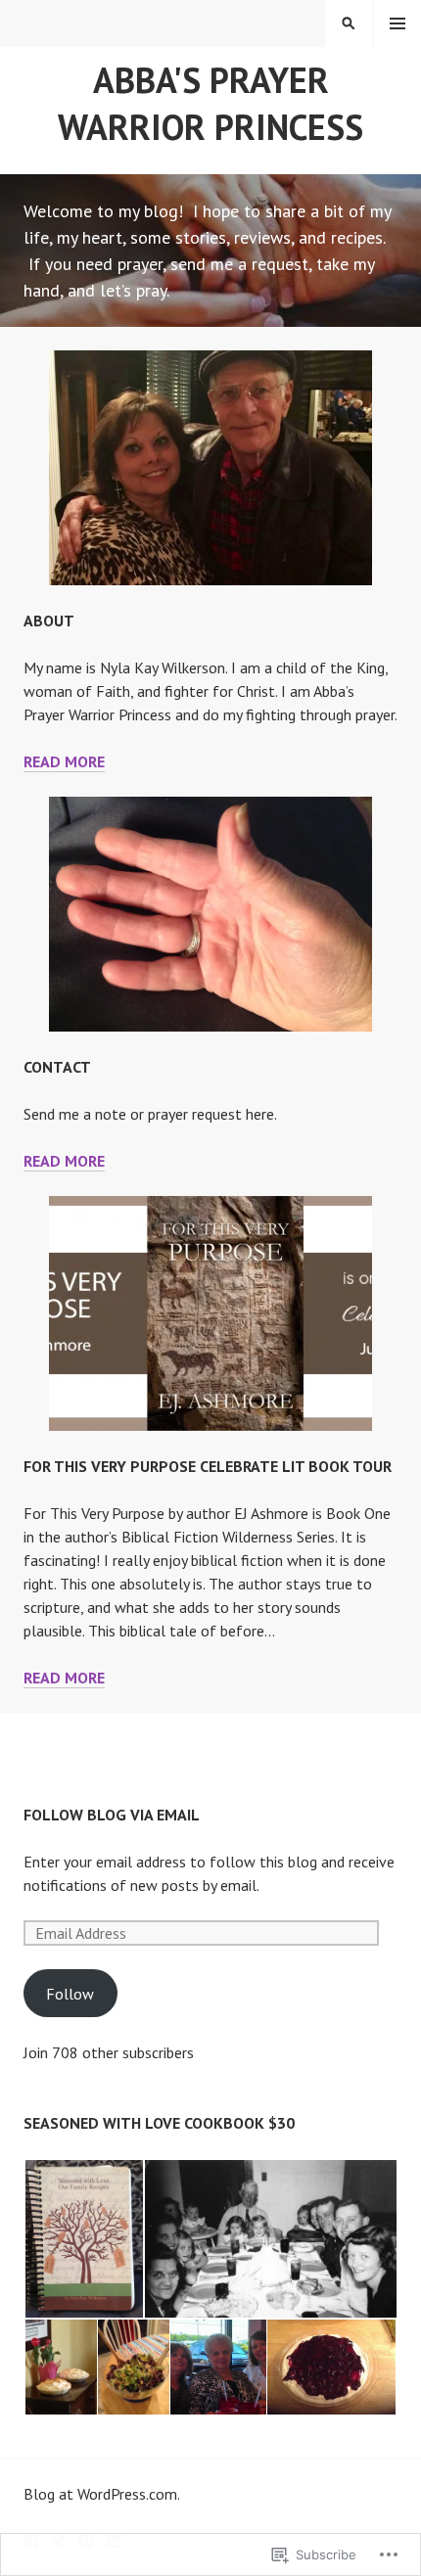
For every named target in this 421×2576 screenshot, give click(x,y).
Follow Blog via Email (112, 1815)
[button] (83, 2239)
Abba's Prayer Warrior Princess (210, 103)
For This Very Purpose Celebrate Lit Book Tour (208, 1466)
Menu (398, 23)
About (49, 621)
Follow (70, 1994)
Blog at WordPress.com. (102, 2494)
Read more (64, 761)
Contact (57, 1067)
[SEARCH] (349, 23)
